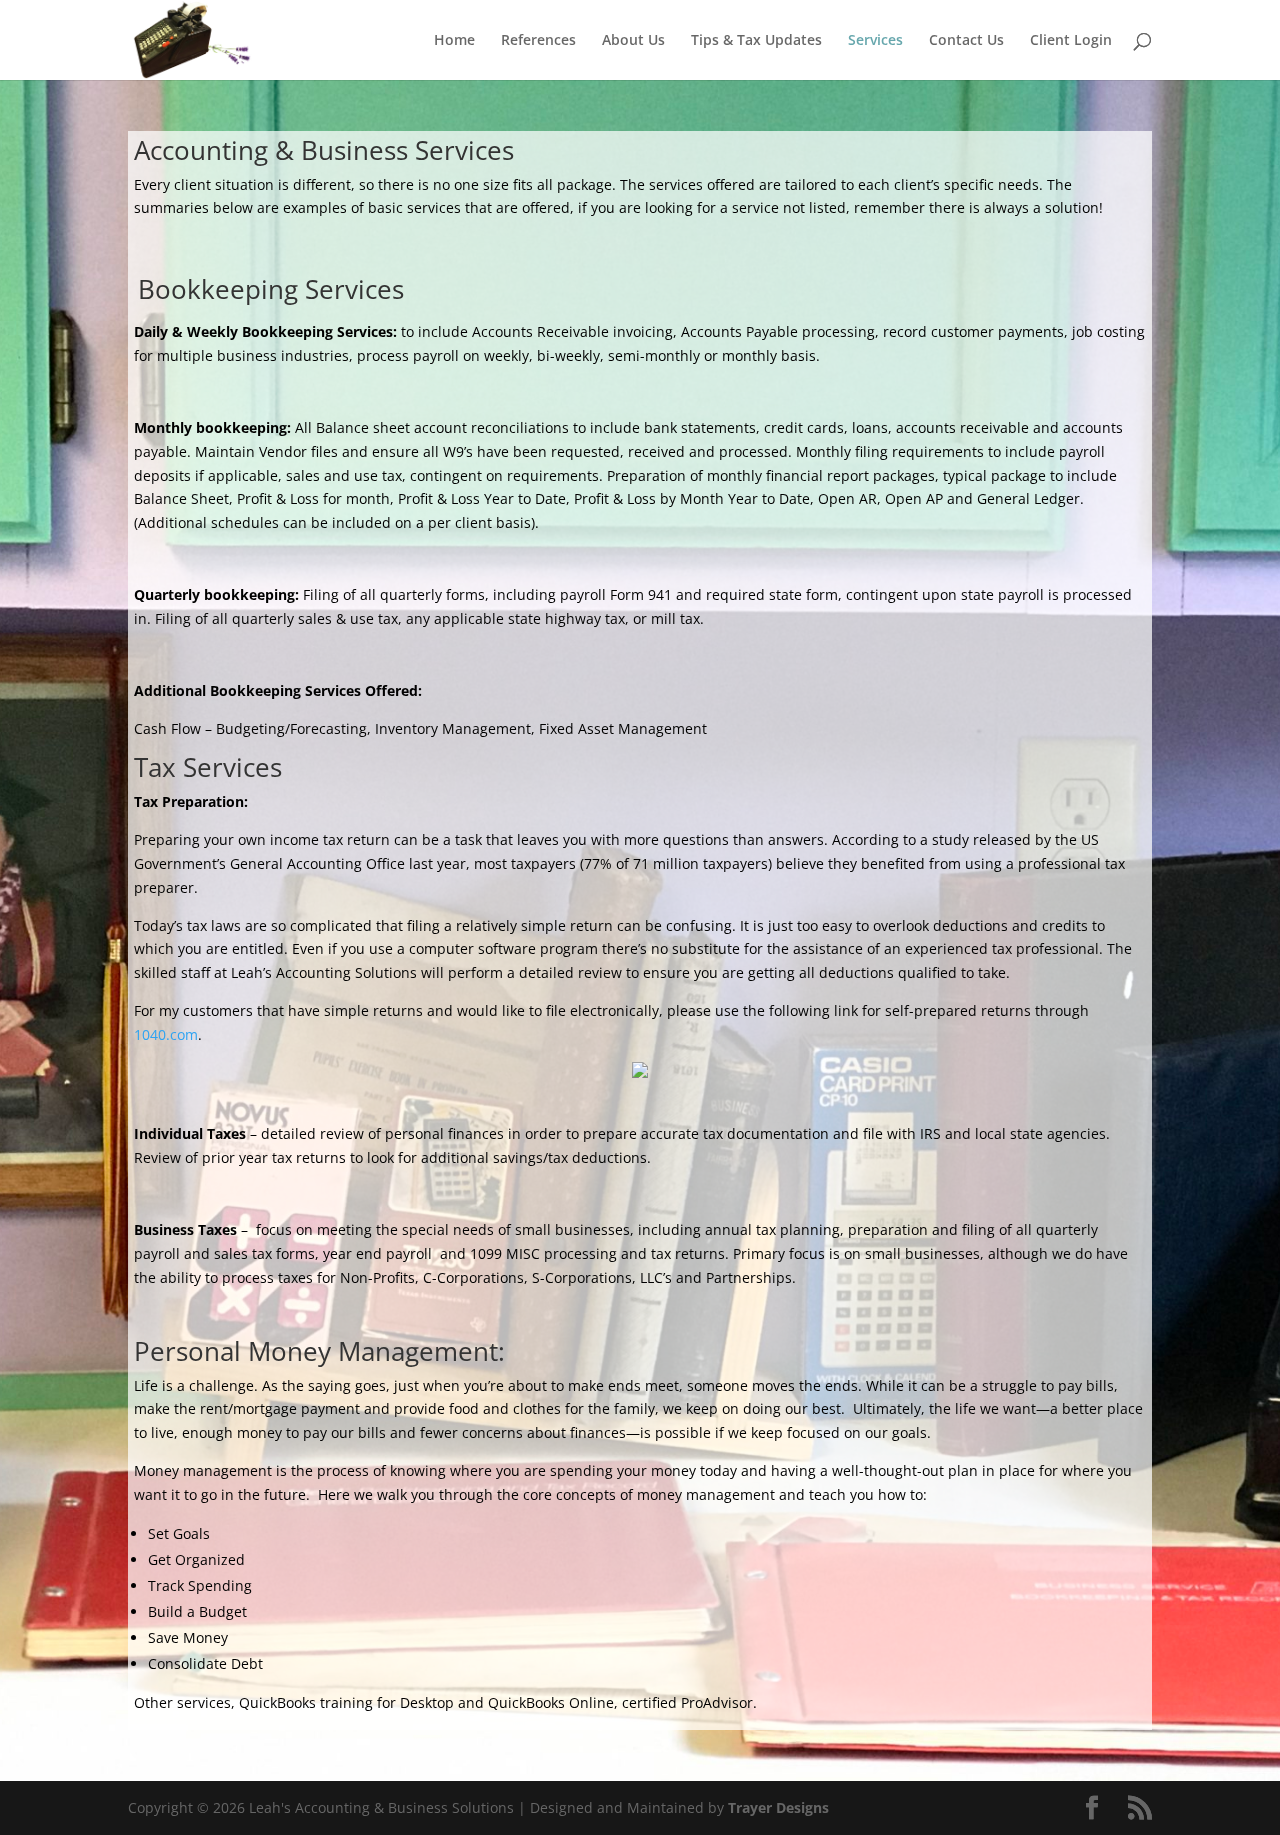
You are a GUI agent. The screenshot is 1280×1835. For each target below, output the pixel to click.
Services (875, 41)
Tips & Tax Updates (756, 41)
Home (454, 41)
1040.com (166, 1034)
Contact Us (966, 41)
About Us (633, 41)
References (538, 41)
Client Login (1071, 41)
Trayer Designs (778, 1807)
